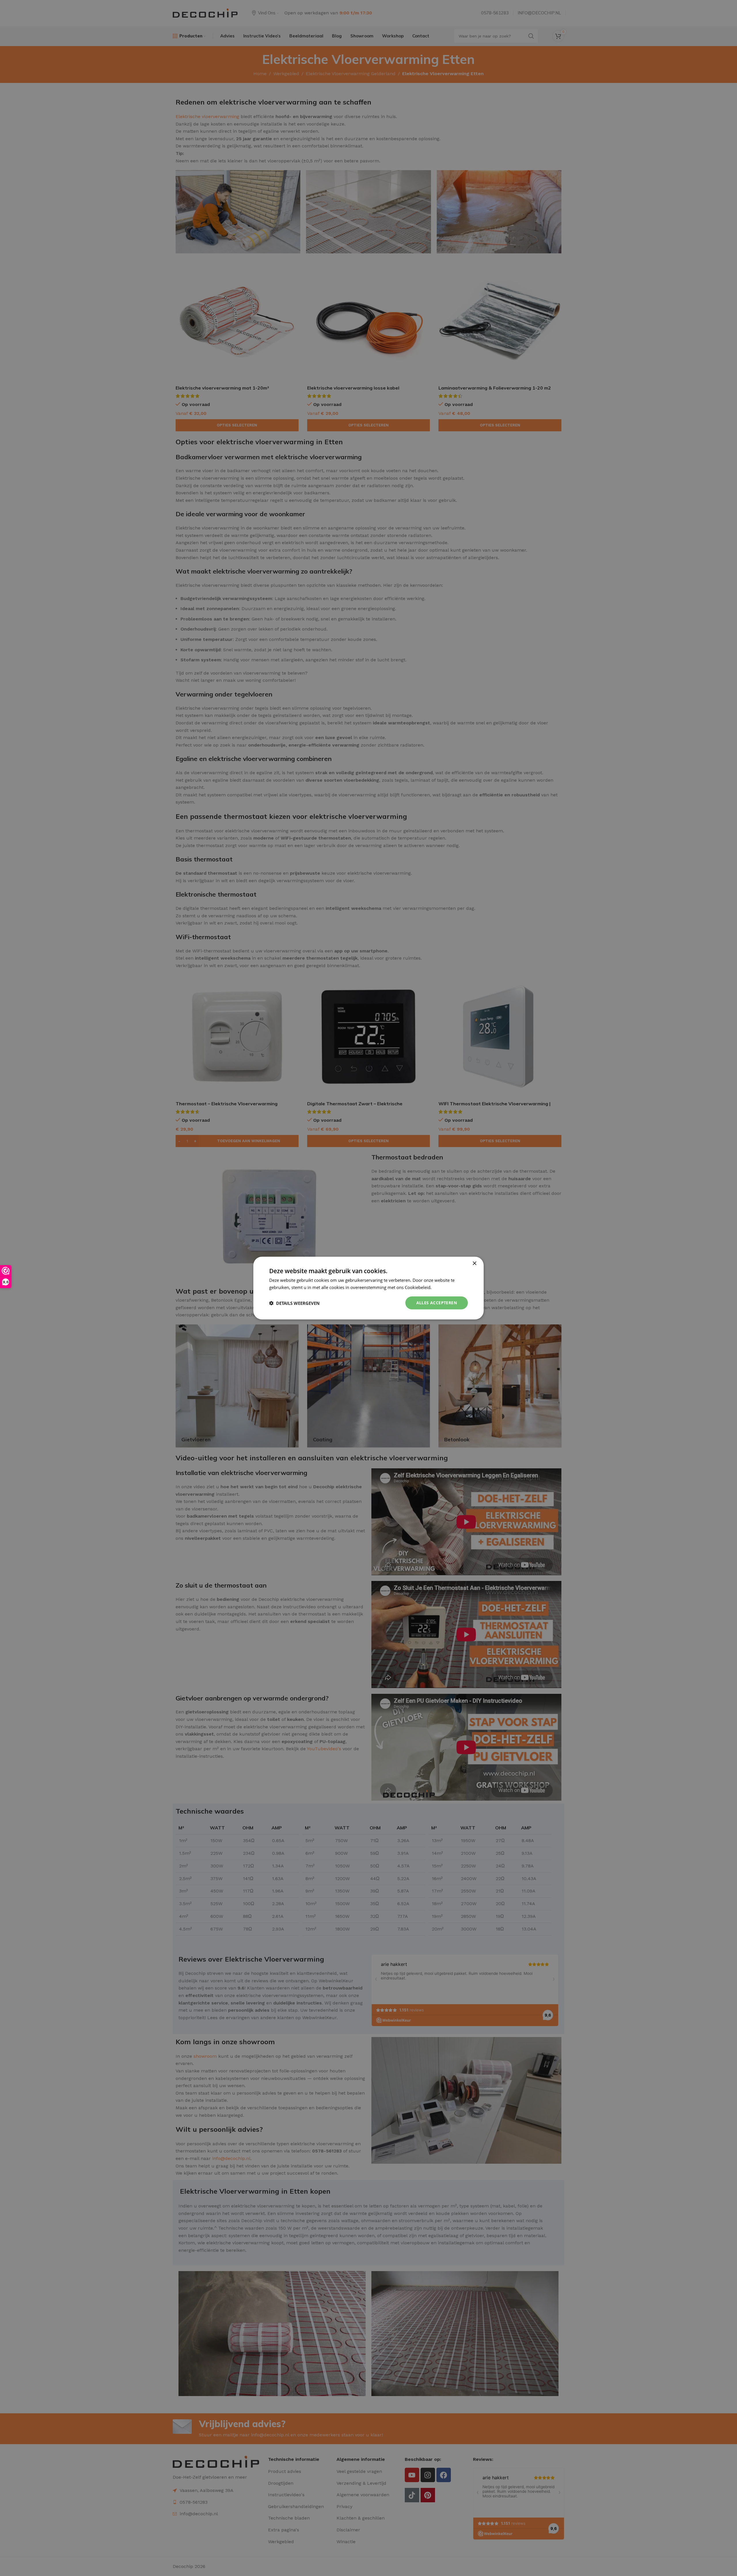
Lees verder (444, 1287)
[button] (294, 1303)
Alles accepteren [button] (437, 1303)
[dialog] (368, 1288)
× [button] (474, 1263)
